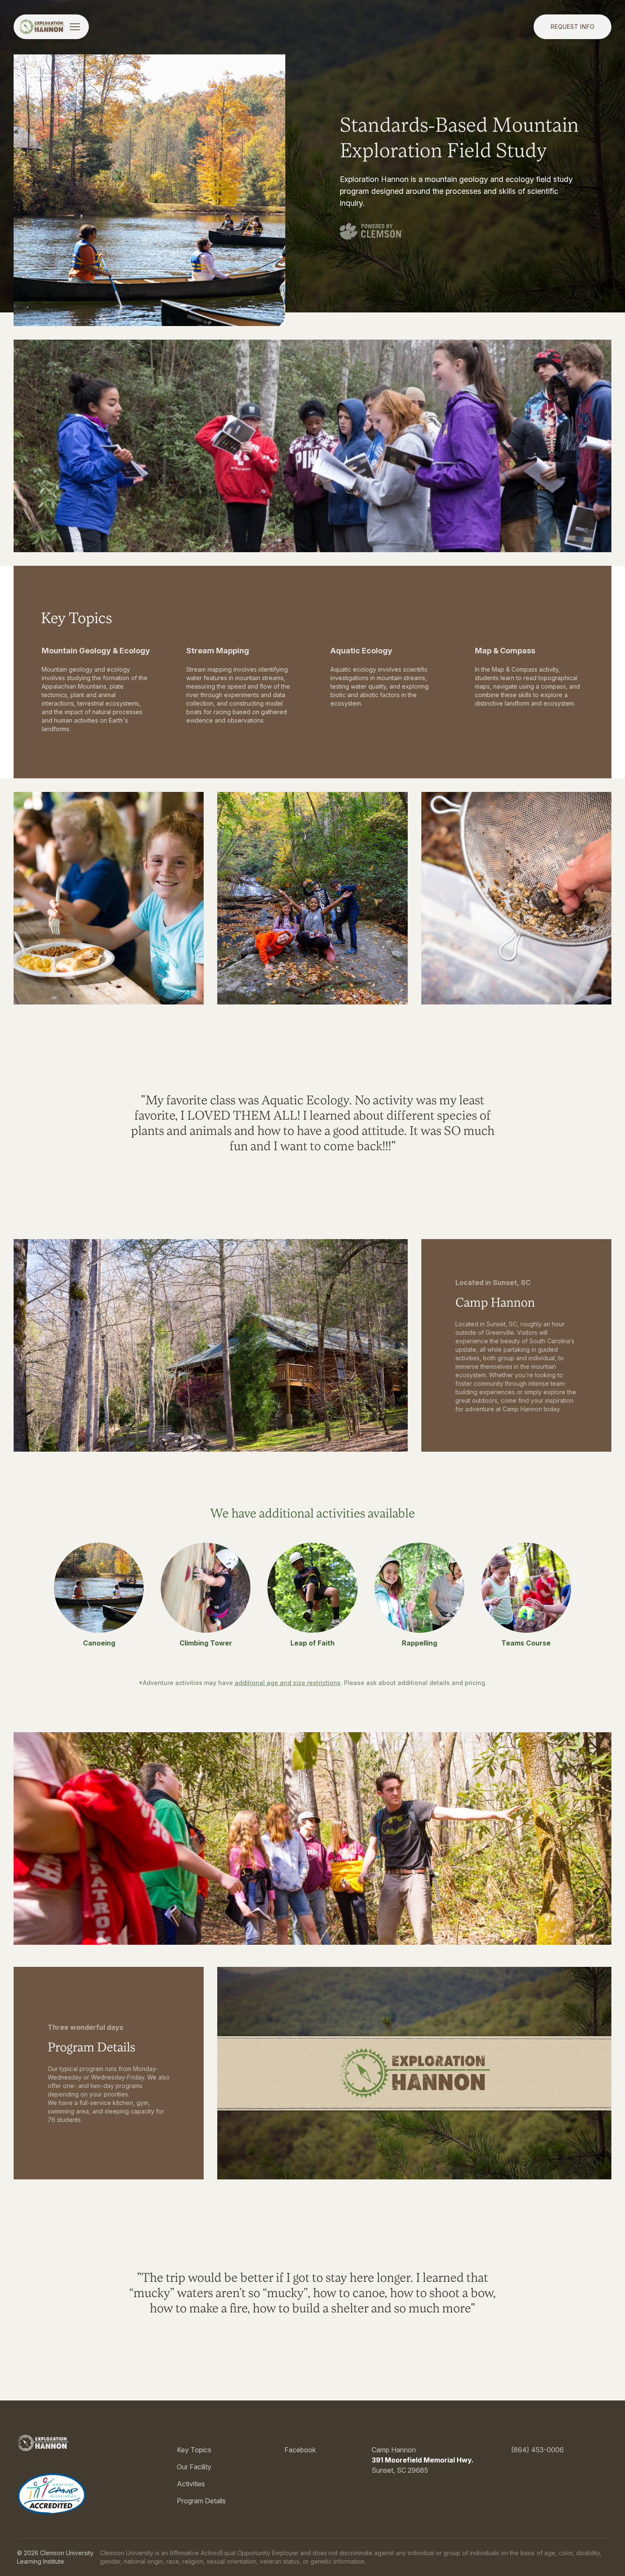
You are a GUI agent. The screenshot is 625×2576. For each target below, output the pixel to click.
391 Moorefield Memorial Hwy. (423, 2460)
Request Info (572, 27)
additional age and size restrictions (288, 1683)
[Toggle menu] (75, 27)
